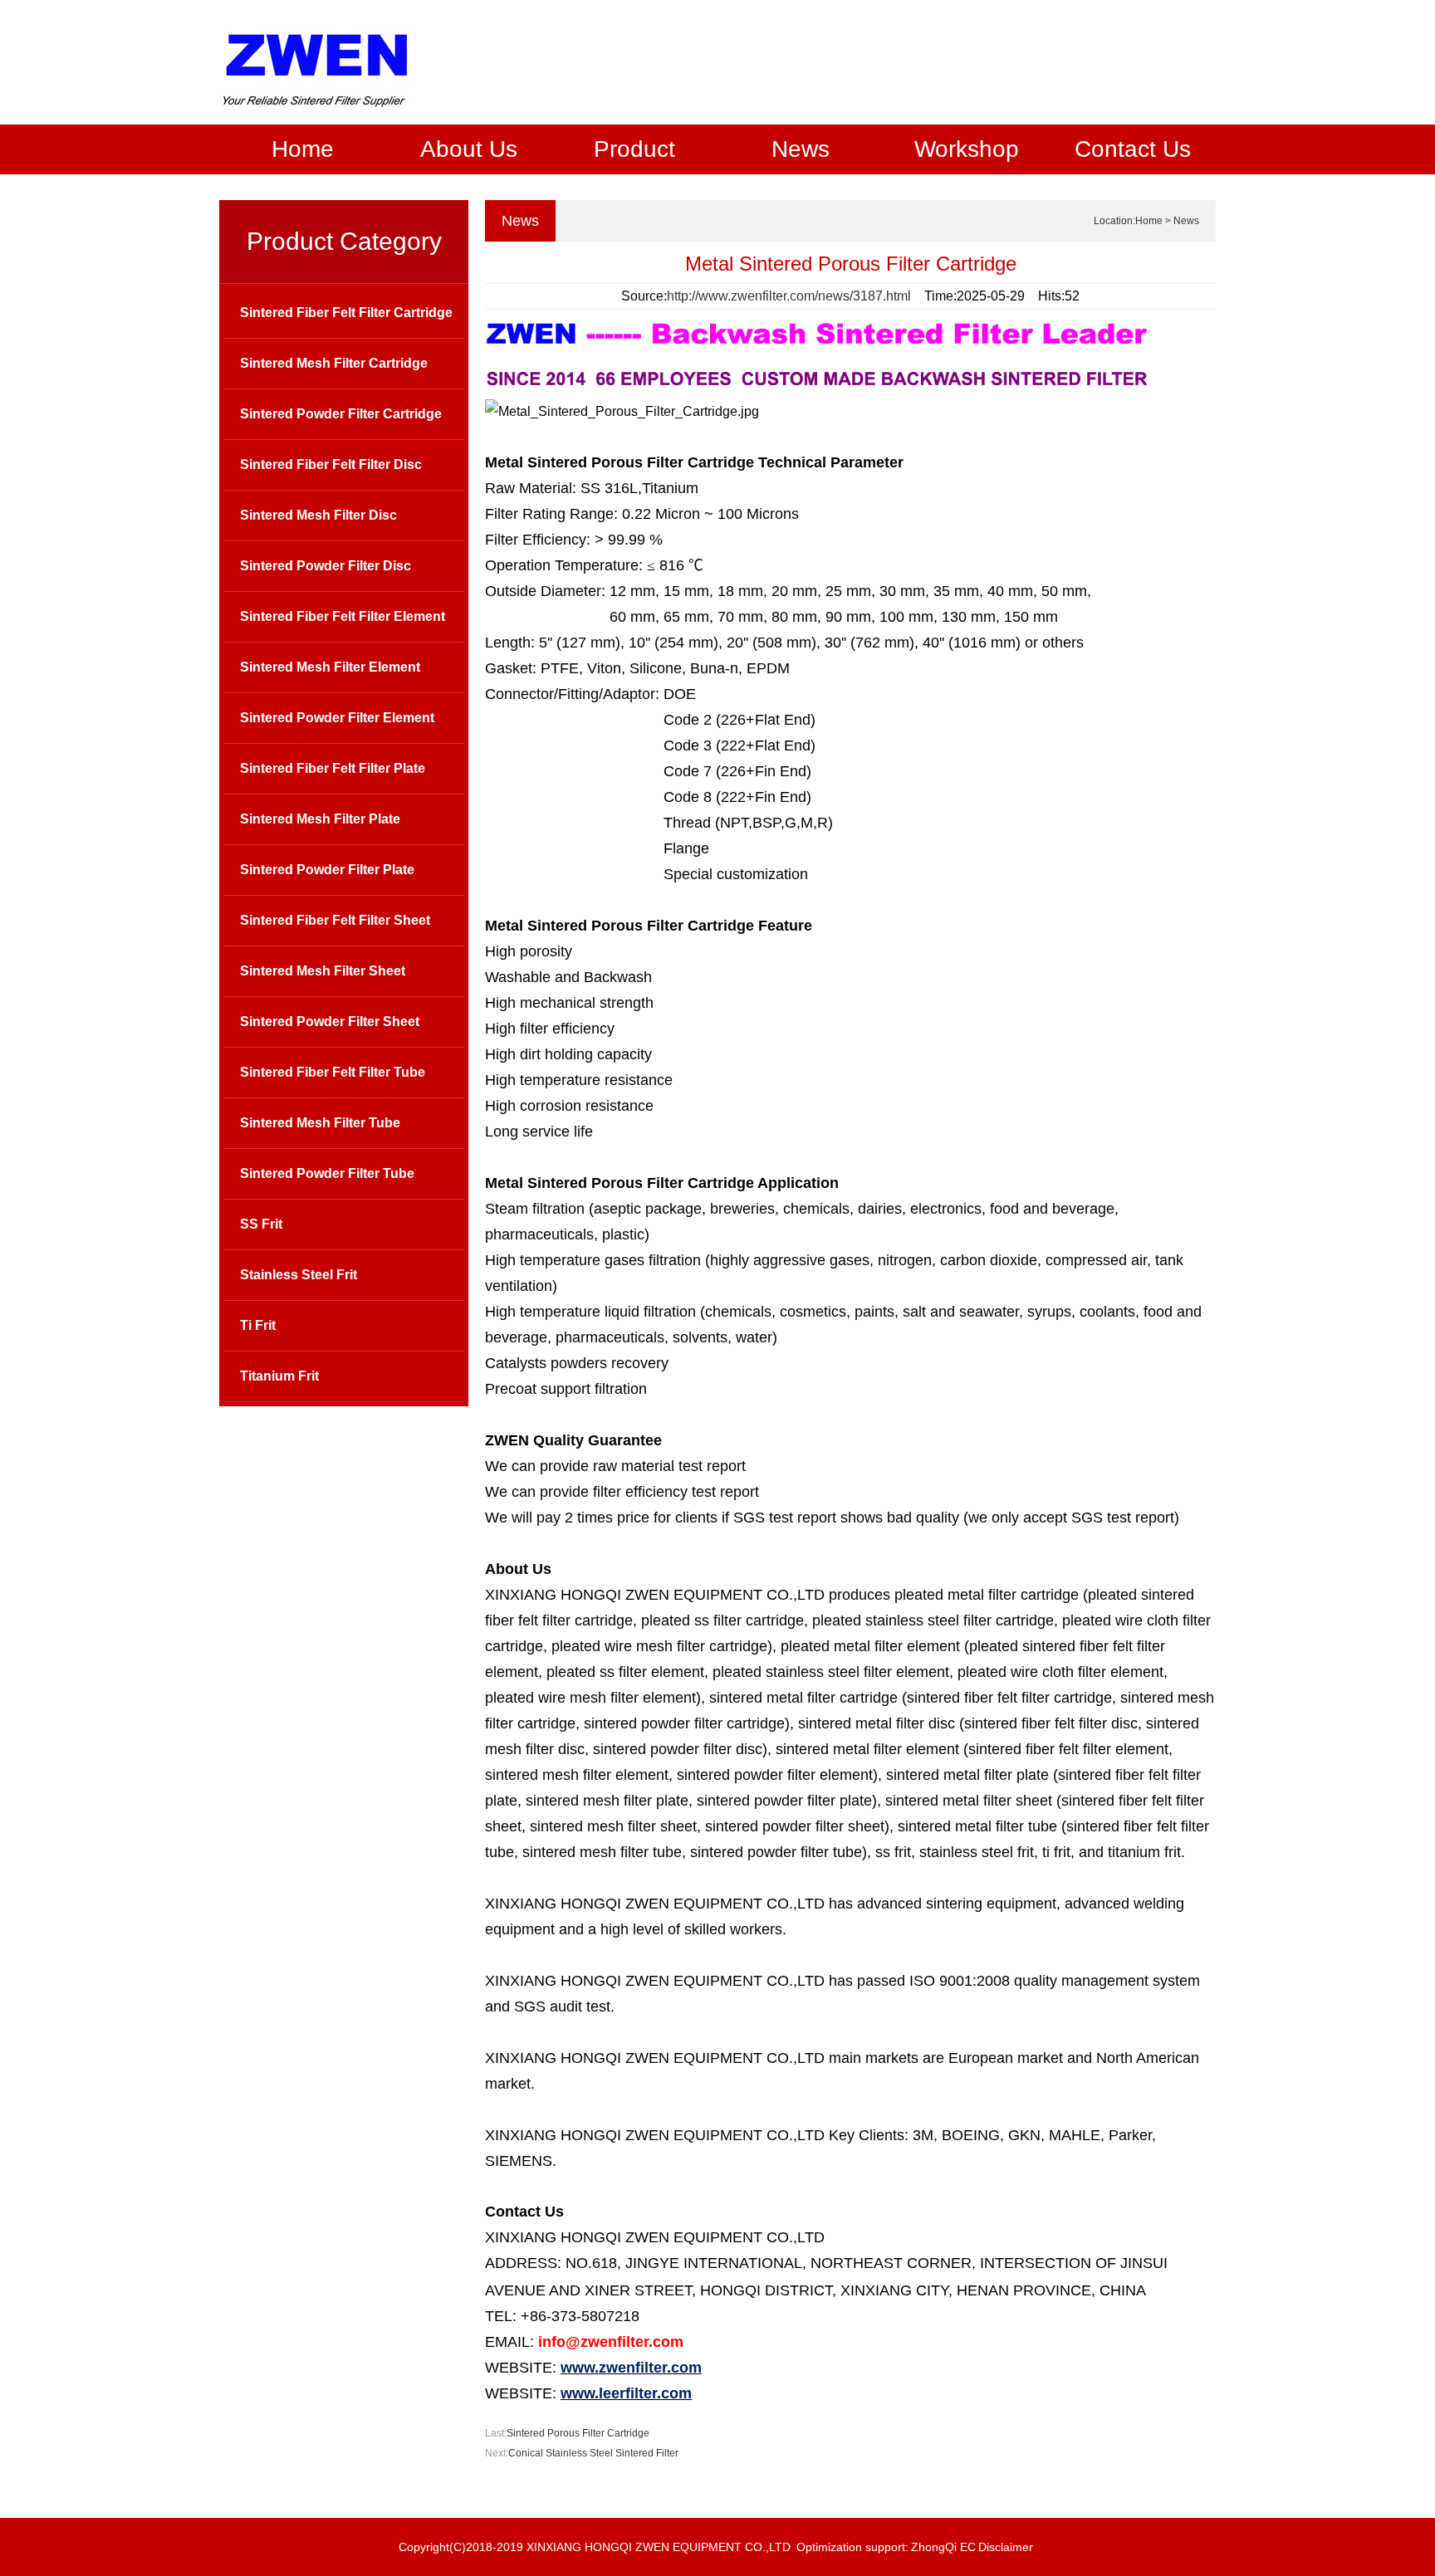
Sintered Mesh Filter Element (330, 667)
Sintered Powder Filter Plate (327, 870)
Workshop (967, 149)
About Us (469, 149)
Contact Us (1133, 149)
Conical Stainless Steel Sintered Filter (593, 2453)
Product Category (344, 241)
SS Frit (261, 1224)
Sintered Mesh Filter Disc (318, 515)
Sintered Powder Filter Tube (327, 1173)
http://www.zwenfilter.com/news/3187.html (789, 296)
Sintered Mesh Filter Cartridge (334, 363)
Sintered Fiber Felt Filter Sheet (335, 920)
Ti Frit (258, 1325)
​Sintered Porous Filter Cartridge (578, 2433)
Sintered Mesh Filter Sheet (323, 971)
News (801, 149)
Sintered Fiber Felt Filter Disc (331, 464)
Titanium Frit (279, 1376)
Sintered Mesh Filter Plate (320, 819)
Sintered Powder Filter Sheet (330, 1022)
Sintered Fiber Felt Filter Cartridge (346, 313)
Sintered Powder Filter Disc (326, 566)
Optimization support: (852, 2547)
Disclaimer (1006, 2547)
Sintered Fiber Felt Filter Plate (333, 768)
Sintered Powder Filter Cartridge (341, 414)
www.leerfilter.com (626, 2393)
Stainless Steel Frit (299, 1275)
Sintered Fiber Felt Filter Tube (333, 1072)
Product (634, 149)
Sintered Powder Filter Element (337, 718)
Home (303, 149)
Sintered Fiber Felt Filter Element (343, 616)
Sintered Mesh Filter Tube (320, 1123)
